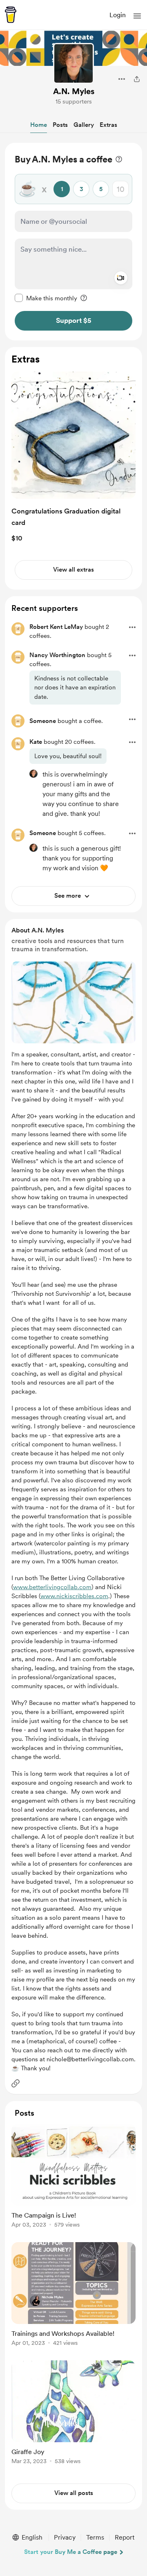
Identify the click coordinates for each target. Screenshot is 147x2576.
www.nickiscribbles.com (74, 1596)
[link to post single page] (73, 2177)
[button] (137, 16)
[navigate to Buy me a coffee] (11, 15)
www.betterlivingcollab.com (52, 1587)
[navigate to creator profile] (73, 63)
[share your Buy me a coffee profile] (137, 79)
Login (118, 15)
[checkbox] (46, 298)
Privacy (65, 2537)
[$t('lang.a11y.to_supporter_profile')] (33, 774)
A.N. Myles (74, 91)
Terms (95, 2537)
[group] (73, 2181)
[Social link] (16, 2083)
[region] (73, 242)
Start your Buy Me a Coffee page (71, 2552)
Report (125, 2537)
